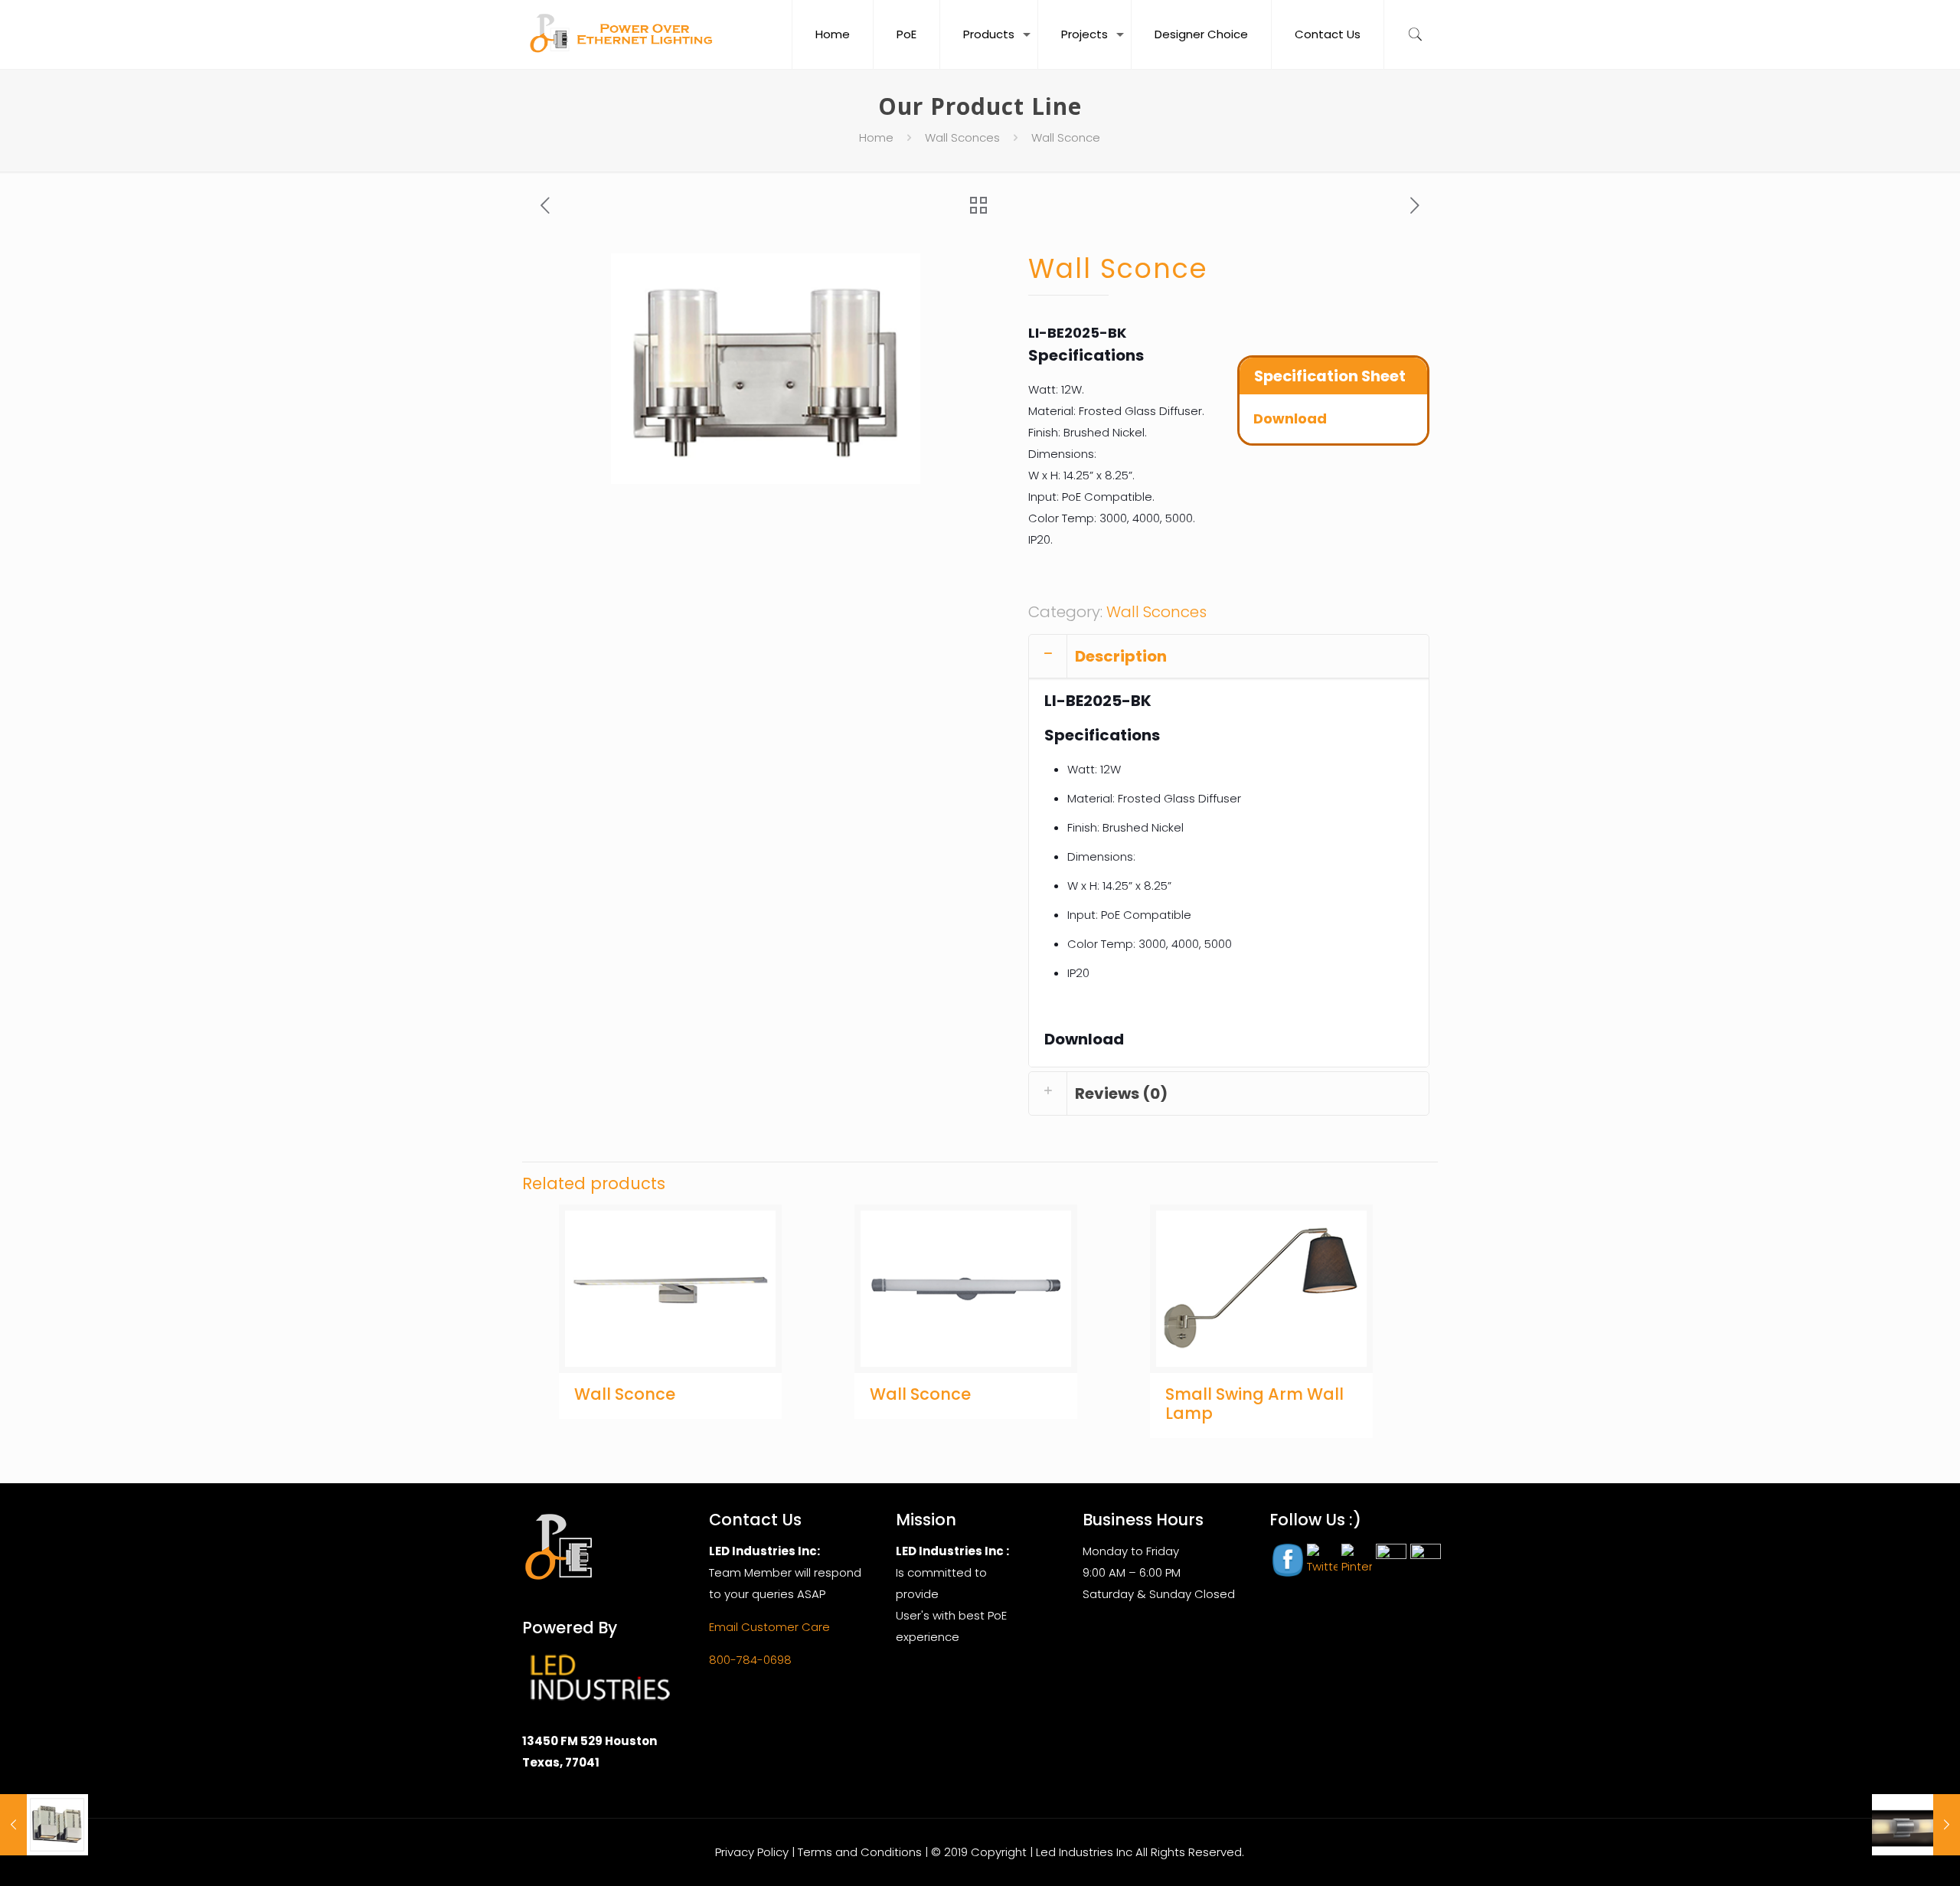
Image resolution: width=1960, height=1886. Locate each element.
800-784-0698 (750, 1660)
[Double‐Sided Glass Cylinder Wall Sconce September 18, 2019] (1916, 1825)
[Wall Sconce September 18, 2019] (44, 1825)
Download (1290, 418)
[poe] (625, 34)
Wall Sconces (962, 137)
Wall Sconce (625, 1394)
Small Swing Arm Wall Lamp (1254, 1404)
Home (876, 137)
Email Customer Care (769, 1627)
